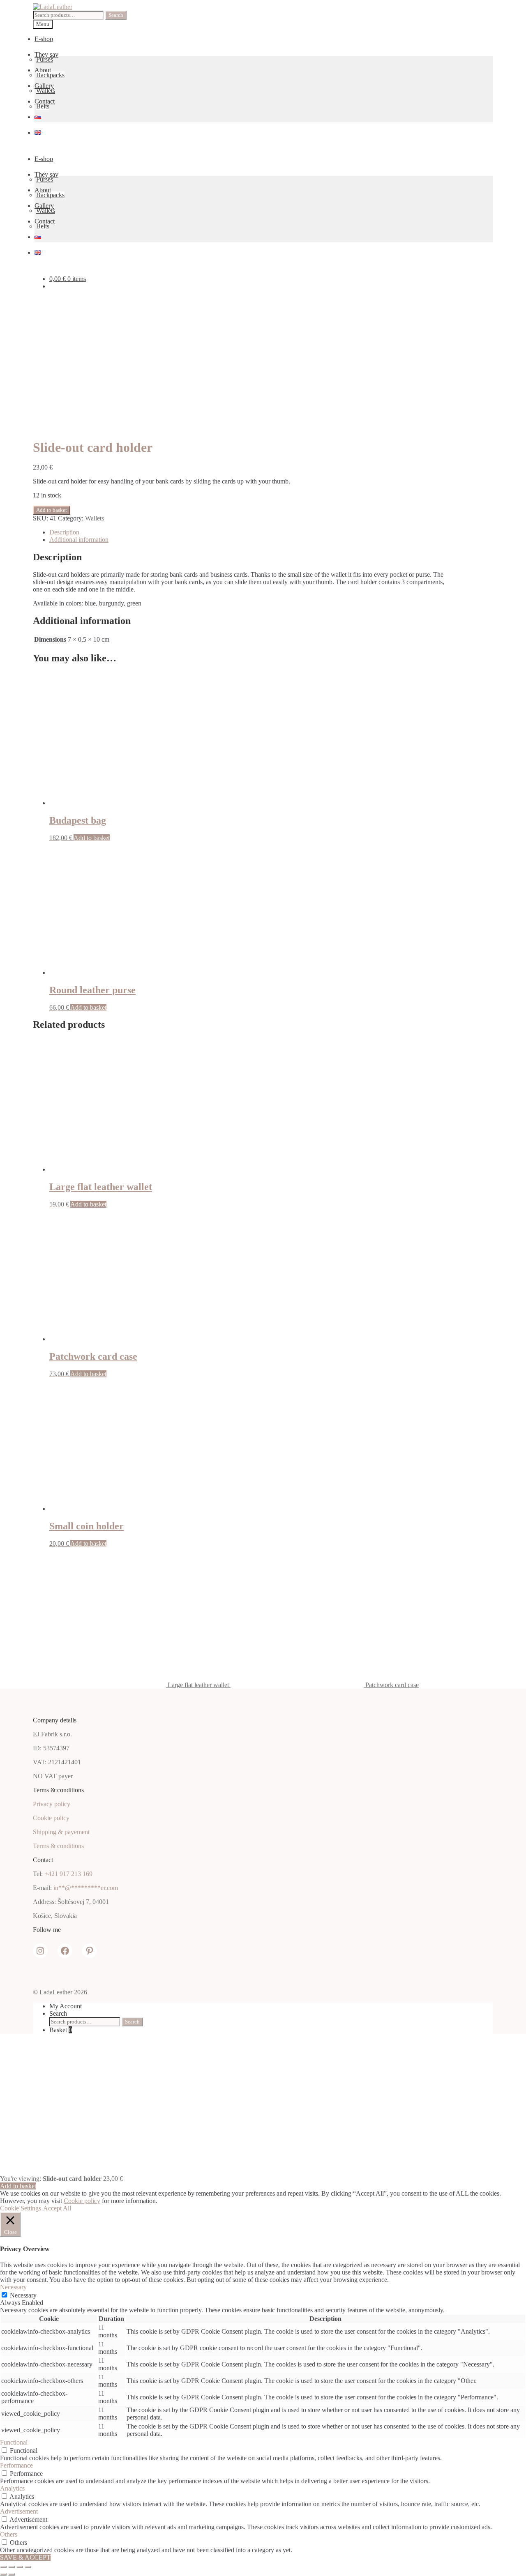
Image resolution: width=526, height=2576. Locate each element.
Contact (45, 101)
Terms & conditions (58, 1846)
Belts (43, 106)
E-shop (44, 39)
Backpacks (50, 75)
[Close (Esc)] (28, 2567)
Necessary (23, 2295)
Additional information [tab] (79, 540)
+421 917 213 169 (68, 1874)
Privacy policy (52, 1804)
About (43, 70)
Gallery (44, 86)
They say (46, 54)
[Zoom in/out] (3, 2567)
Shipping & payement (61, 1832)
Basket (61, 2030)
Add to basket (52, 510)
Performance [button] (16, 2465)
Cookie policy (51, 1818)
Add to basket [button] (92, 838)
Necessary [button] (13, 2287)
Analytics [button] (12, 2488)
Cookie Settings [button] (21, 2208)
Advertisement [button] (19, 2511)
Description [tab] (64, 532)
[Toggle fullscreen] (12, 2567)
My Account (66, 2006)
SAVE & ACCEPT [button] (25, 2557)
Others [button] (9, 2534)
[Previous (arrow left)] (3, 2574)
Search (116, 15)
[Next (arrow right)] (12, 2574)
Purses (45, 59)
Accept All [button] (57, 2208)
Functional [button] (14, 2442)
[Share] (20, 2567)
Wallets (46, 91)
